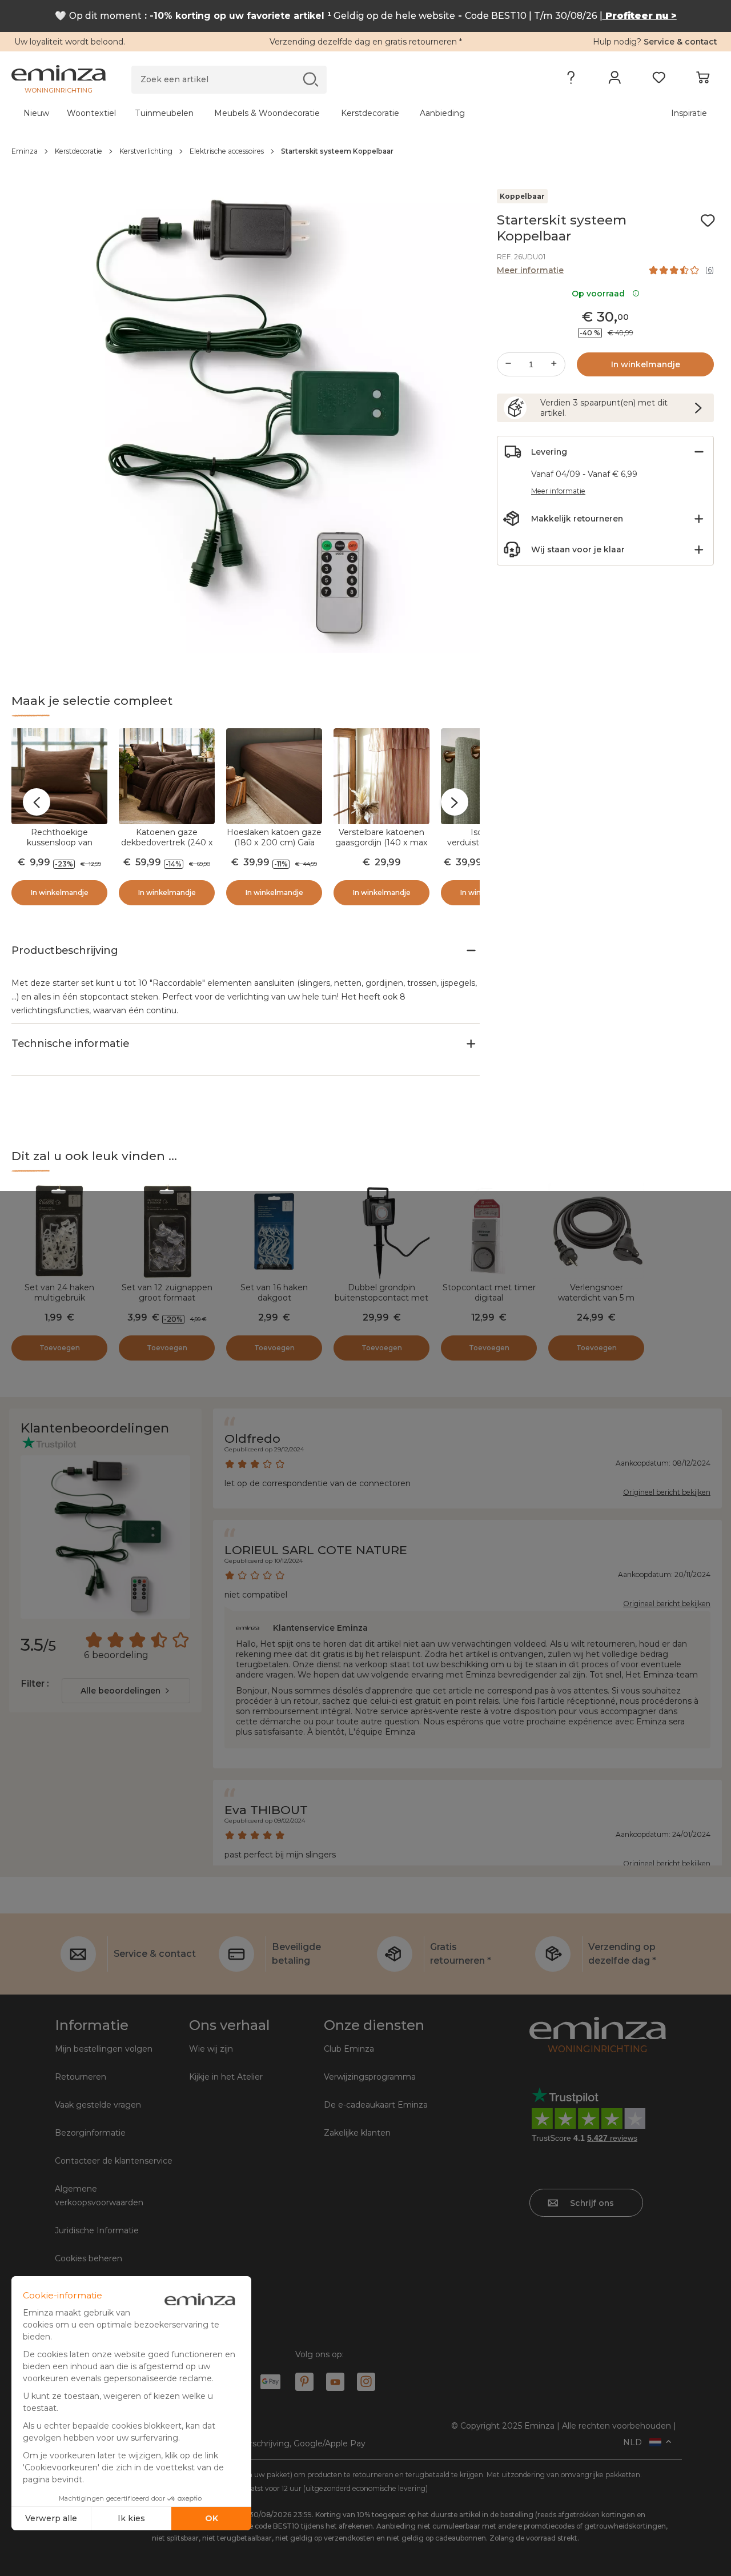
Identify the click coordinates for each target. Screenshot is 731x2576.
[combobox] (126, 1691)
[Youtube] (335, 2382)
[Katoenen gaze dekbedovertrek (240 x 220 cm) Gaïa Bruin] (167, 776)
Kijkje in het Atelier (226, 2077)
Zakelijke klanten (357, 2133)
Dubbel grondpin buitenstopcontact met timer (381, 1298)
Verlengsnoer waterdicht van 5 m (596, 1293)
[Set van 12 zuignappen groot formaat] (167, 1231)
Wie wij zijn (211, 2049)
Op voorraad (601, 294)
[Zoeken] (310, 79)
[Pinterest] (304, 2382)
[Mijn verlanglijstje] (659, 80)
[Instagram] (366, 2382)
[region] (365, 151)
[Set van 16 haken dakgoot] (274, 1231)
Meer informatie (530, 270)
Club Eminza (349, 2049)
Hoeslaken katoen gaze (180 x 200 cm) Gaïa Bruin (274, 842)
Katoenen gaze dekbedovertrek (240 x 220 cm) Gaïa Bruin (167, 842)
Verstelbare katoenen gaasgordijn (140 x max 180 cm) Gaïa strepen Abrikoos (381, 848)
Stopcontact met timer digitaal (489, 1293)
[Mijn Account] (615, 80)
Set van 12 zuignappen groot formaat (167, 1293)
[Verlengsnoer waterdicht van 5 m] (596, 1231)
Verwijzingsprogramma (370, 2077)
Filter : (35, 1684)
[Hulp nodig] (571, 80)
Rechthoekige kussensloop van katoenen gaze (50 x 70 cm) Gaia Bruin (59, 848)
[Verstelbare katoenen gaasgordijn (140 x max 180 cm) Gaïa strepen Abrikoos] (381, 776)
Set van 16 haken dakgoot (274, 1293)
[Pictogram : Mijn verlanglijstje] (708, 220)
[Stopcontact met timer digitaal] (489, 1231)
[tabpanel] (278, 113)
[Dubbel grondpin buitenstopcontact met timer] (381, 1231)
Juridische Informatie (97, 2230)
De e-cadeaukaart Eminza (376, 2105)
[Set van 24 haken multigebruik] (59, 1231)
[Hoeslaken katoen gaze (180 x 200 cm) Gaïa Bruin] (274, 776)
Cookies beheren (89, 2258)
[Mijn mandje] (703, 80)
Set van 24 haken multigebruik (59, 1293)
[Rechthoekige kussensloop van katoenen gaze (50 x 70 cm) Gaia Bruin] (59, 776)
